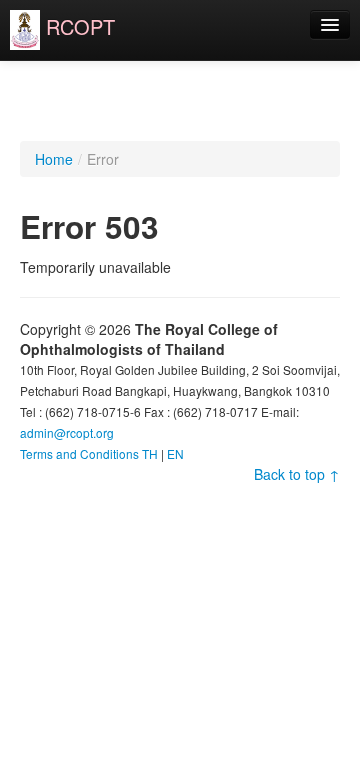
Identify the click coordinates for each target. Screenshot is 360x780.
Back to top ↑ (297, 474)
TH (150, 453)
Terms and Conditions (79, 453)
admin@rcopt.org (67, 432)
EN (175, 453)
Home (54, 159)
